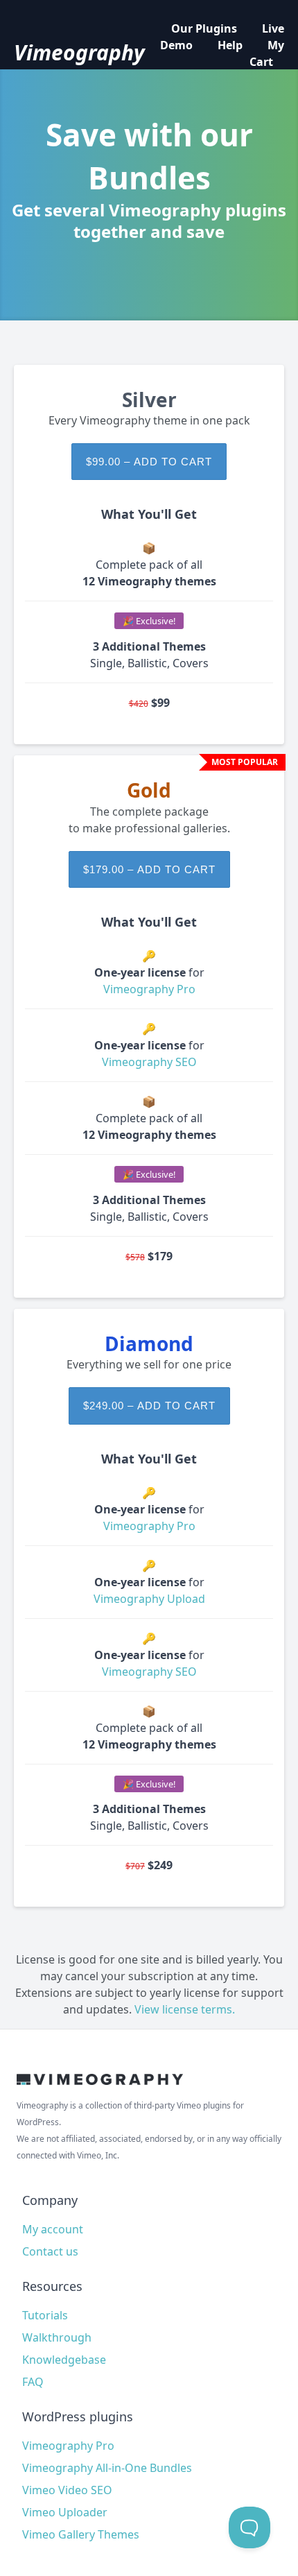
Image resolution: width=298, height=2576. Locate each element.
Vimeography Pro (149, 989)
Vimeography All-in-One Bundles (107, 2468)
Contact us (50, 2251)
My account (53, 2229)
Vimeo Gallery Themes (81, 2534)
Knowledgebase (64, 2360)
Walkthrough (57, 2337)
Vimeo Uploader (65, 2512)
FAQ (33, 2382)
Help (230, 45)
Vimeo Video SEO (67, 2490)
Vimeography (79, 53)
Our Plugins (204, 28)
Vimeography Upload (149, 1599)
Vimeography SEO (149, 1062)
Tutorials (45, 2315)
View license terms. (185, 2009)
